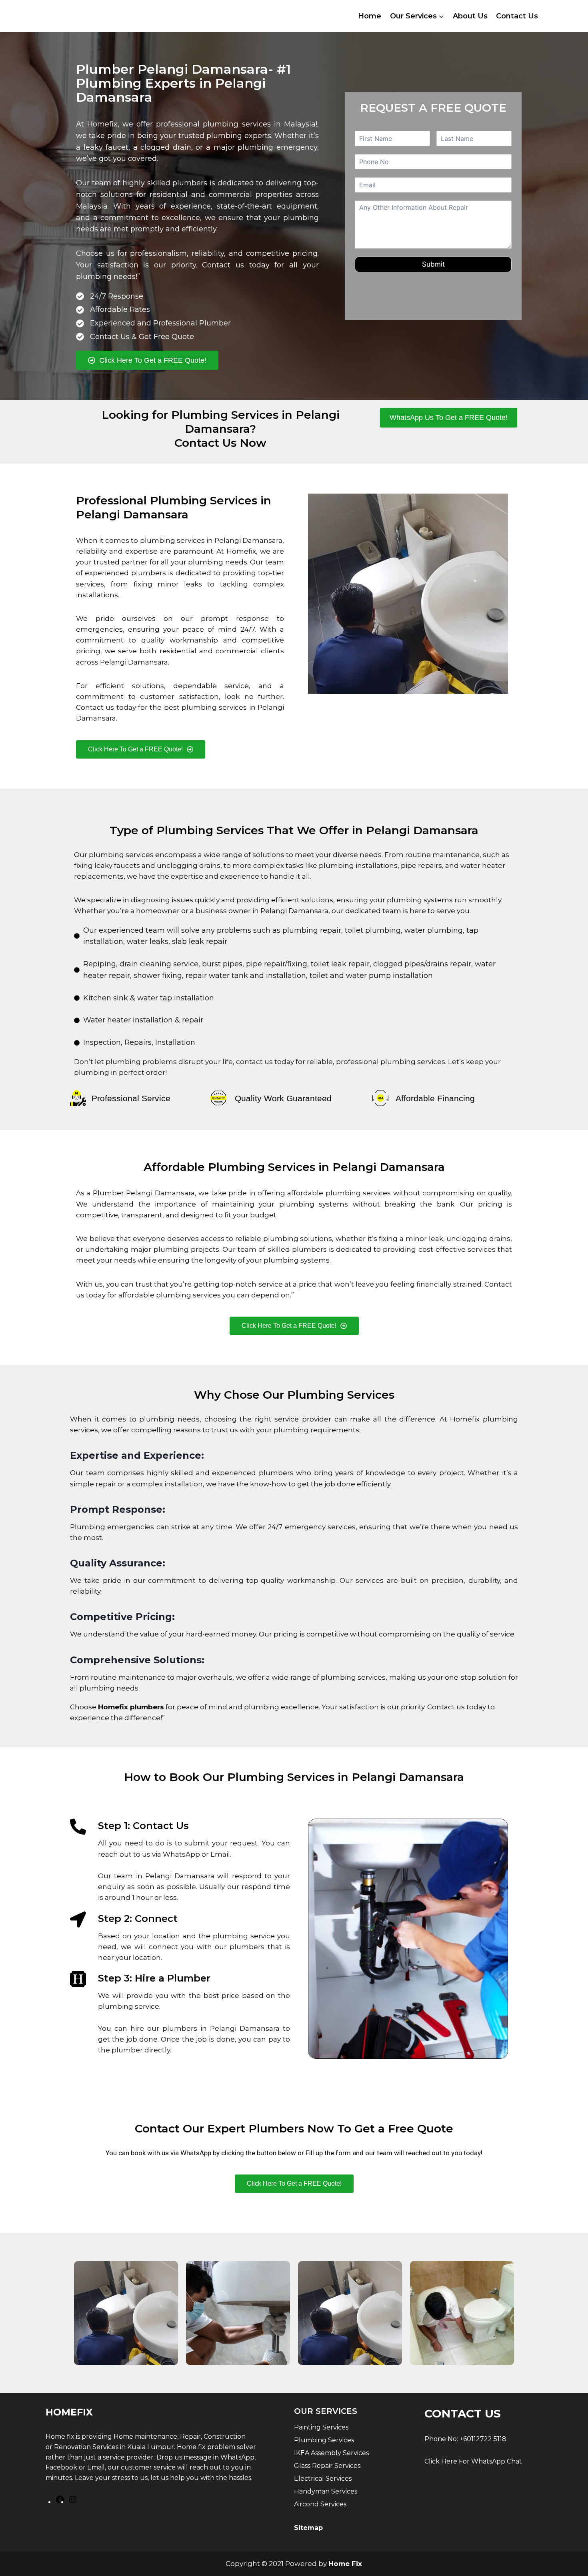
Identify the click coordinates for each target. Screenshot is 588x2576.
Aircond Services (320, 2504)
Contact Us (517, 16)
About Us (470, 16)
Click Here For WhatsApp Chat (473, 2461)
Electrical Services (323, 2479)
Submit (433, 264)
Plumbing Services (324, 2440)
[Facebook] (60, 2502)
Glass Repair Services (327, 2466)
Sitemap (308, 2528)
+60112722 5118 (483, 2439)
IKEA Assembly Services (331, 2453)
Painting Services (321, 2427)
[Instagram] (73, 2502)
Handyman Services (326, 2491)
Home (370, 16)
